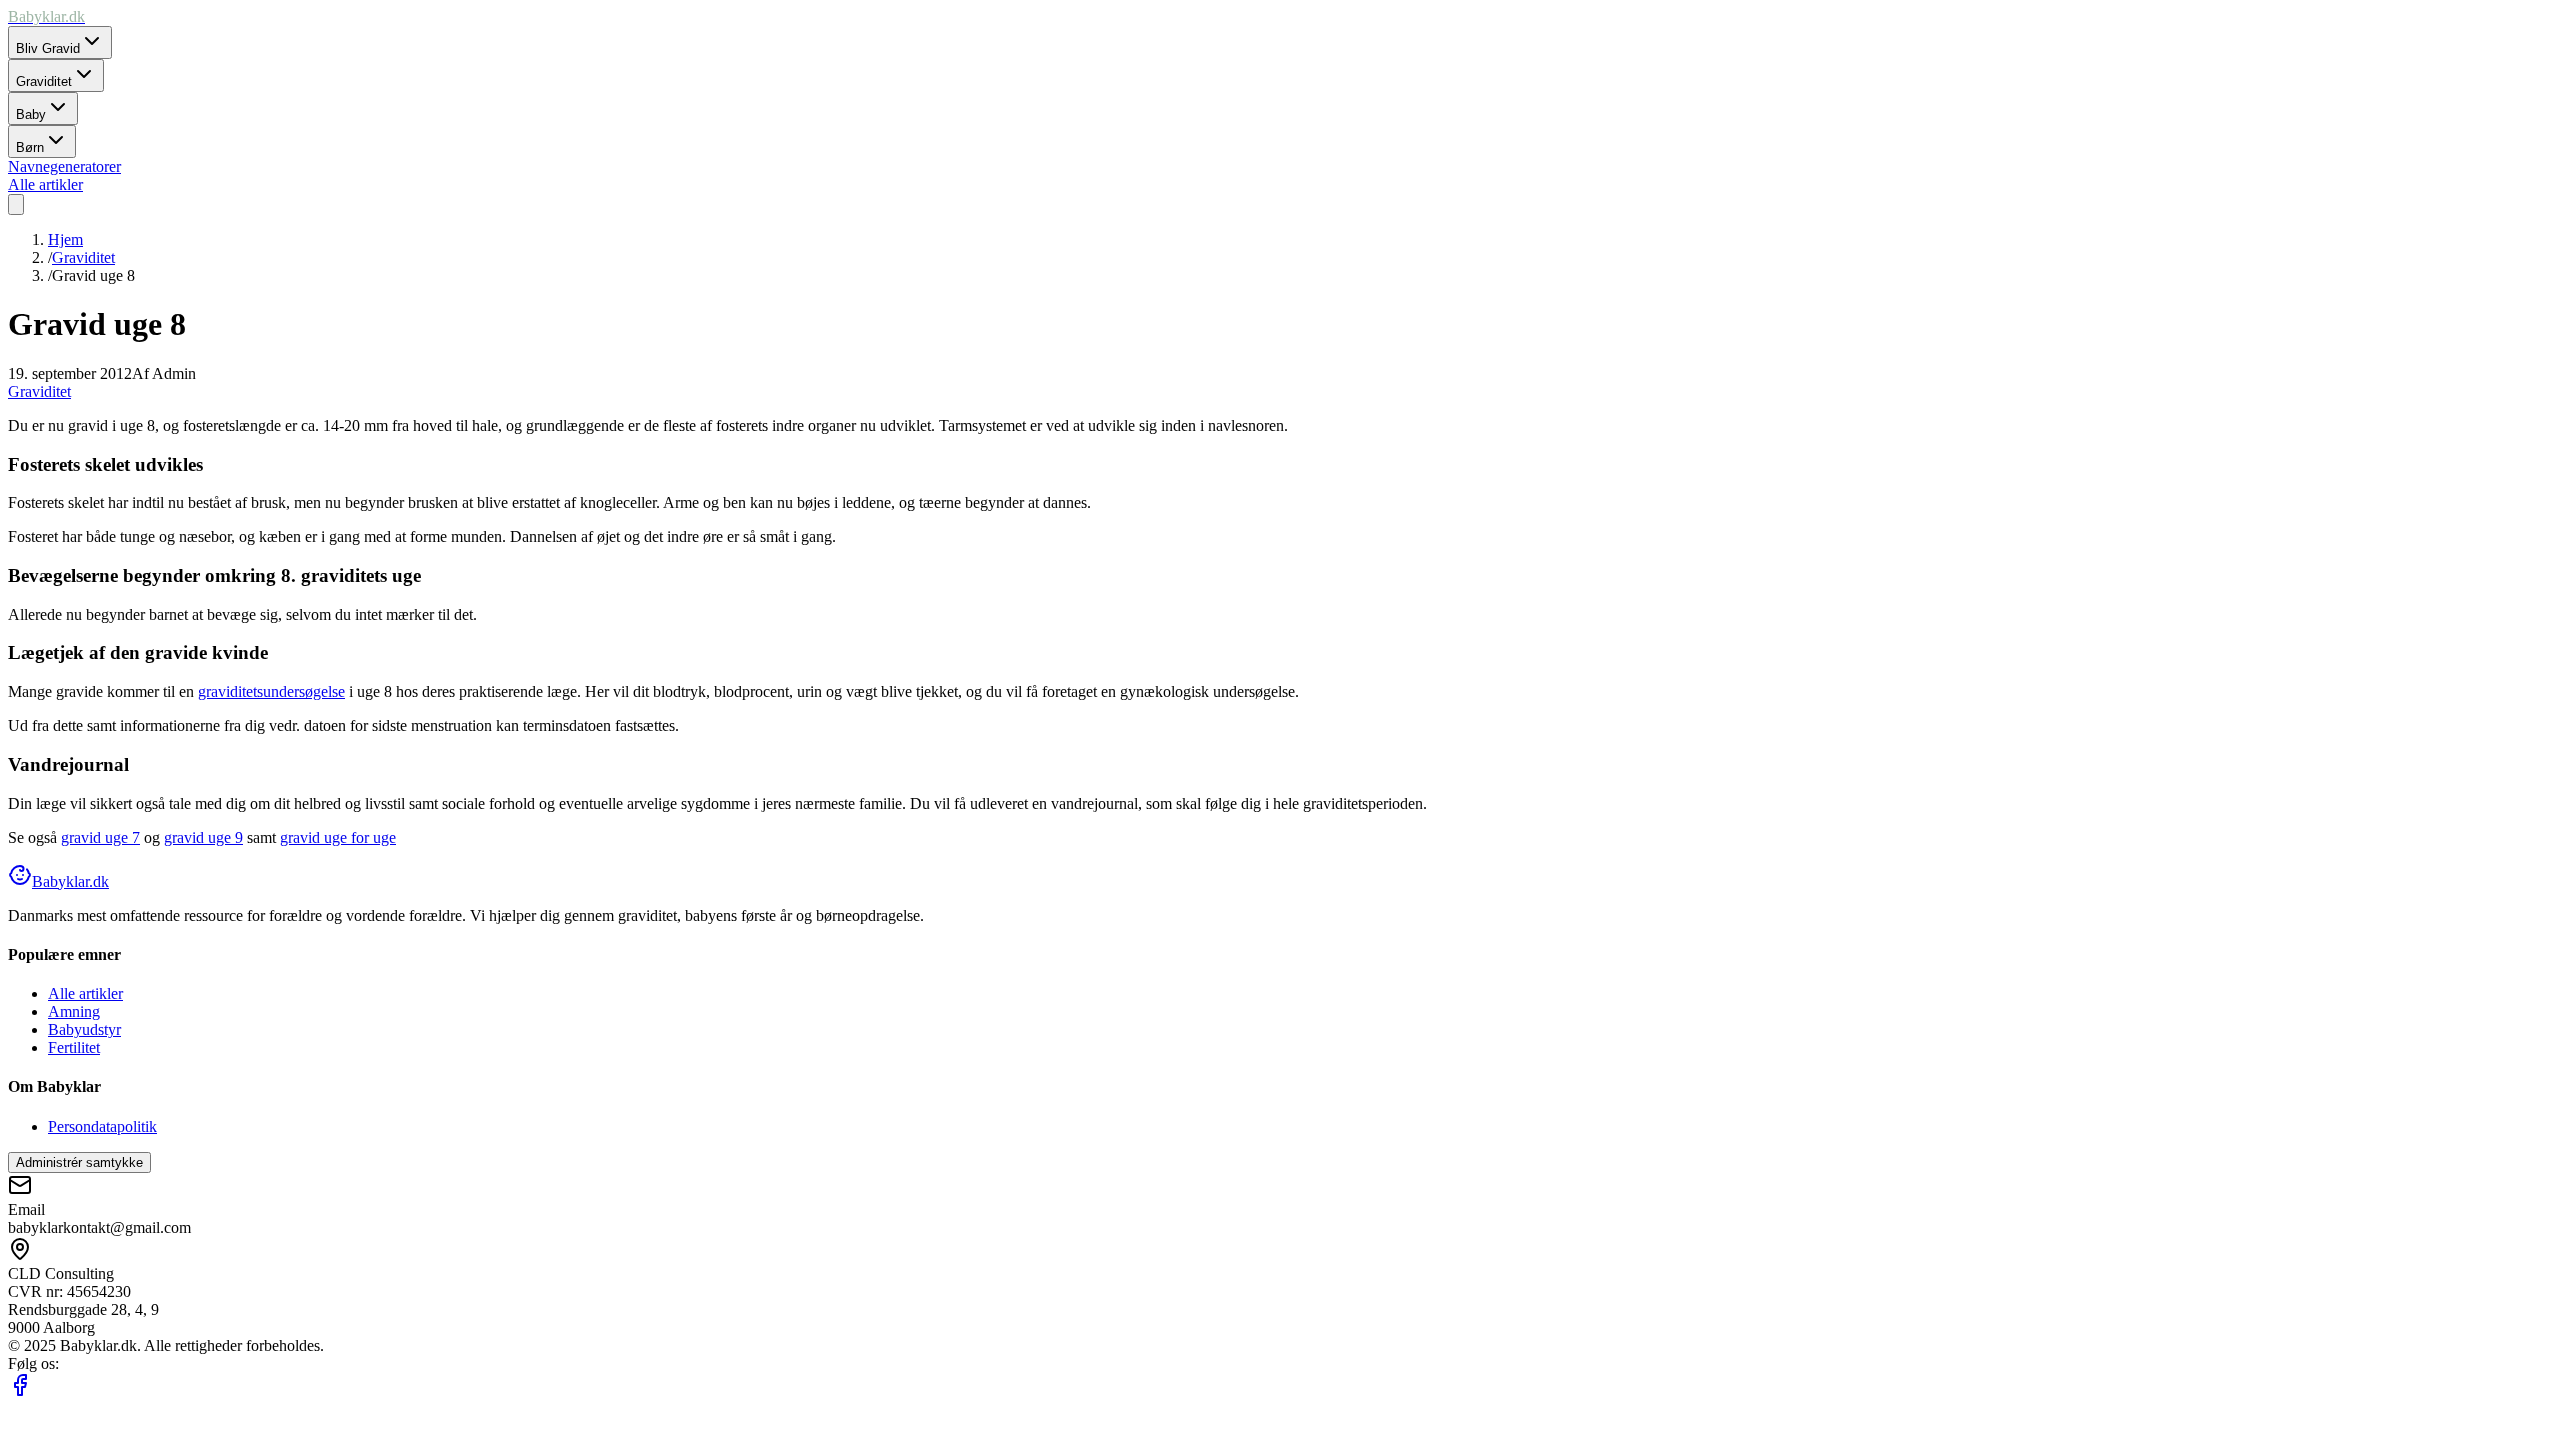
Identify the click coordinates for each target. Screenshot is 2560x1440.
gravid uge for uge (338, 837)
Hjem (65, 239)
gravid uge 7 (100, 837)
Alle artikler (85, 993)
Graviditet (83, 257)
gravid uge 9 (203, 837)
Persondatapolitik (102, 1126)
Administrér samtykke (79, 1162)
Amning (74, 1011)
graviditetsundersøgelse (271, 691)
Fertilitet (74, 1047)
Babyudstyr (84, 1029)
